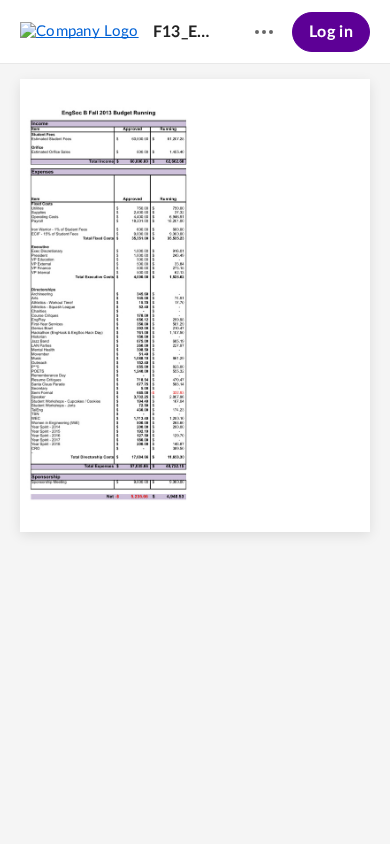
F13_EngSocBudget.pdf (185, 32)
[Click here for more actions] (264, 32)
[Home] (79, 31)
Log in (331, 32)
